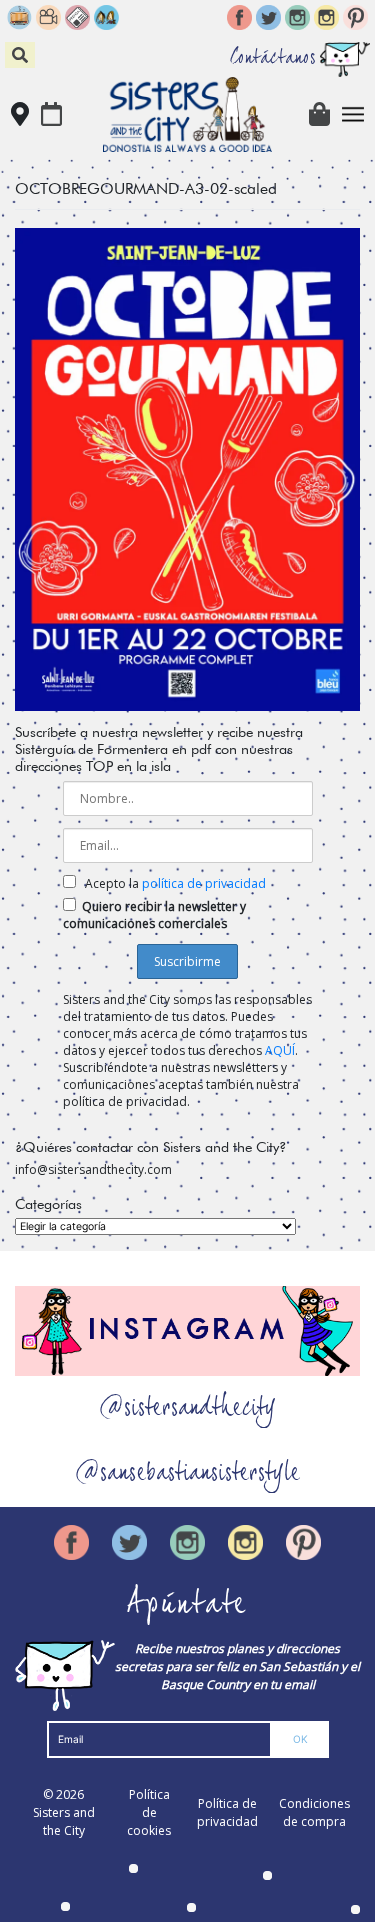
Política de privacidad (227, 1812)
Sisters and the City (64, 1821)
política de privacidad (204, 883)
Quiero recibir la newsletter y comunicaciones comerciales (154, 915)
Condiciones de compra (314, 1812)
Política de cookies (149, 1812)
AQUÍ (280, 1050)
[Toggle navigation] (353, 114)
